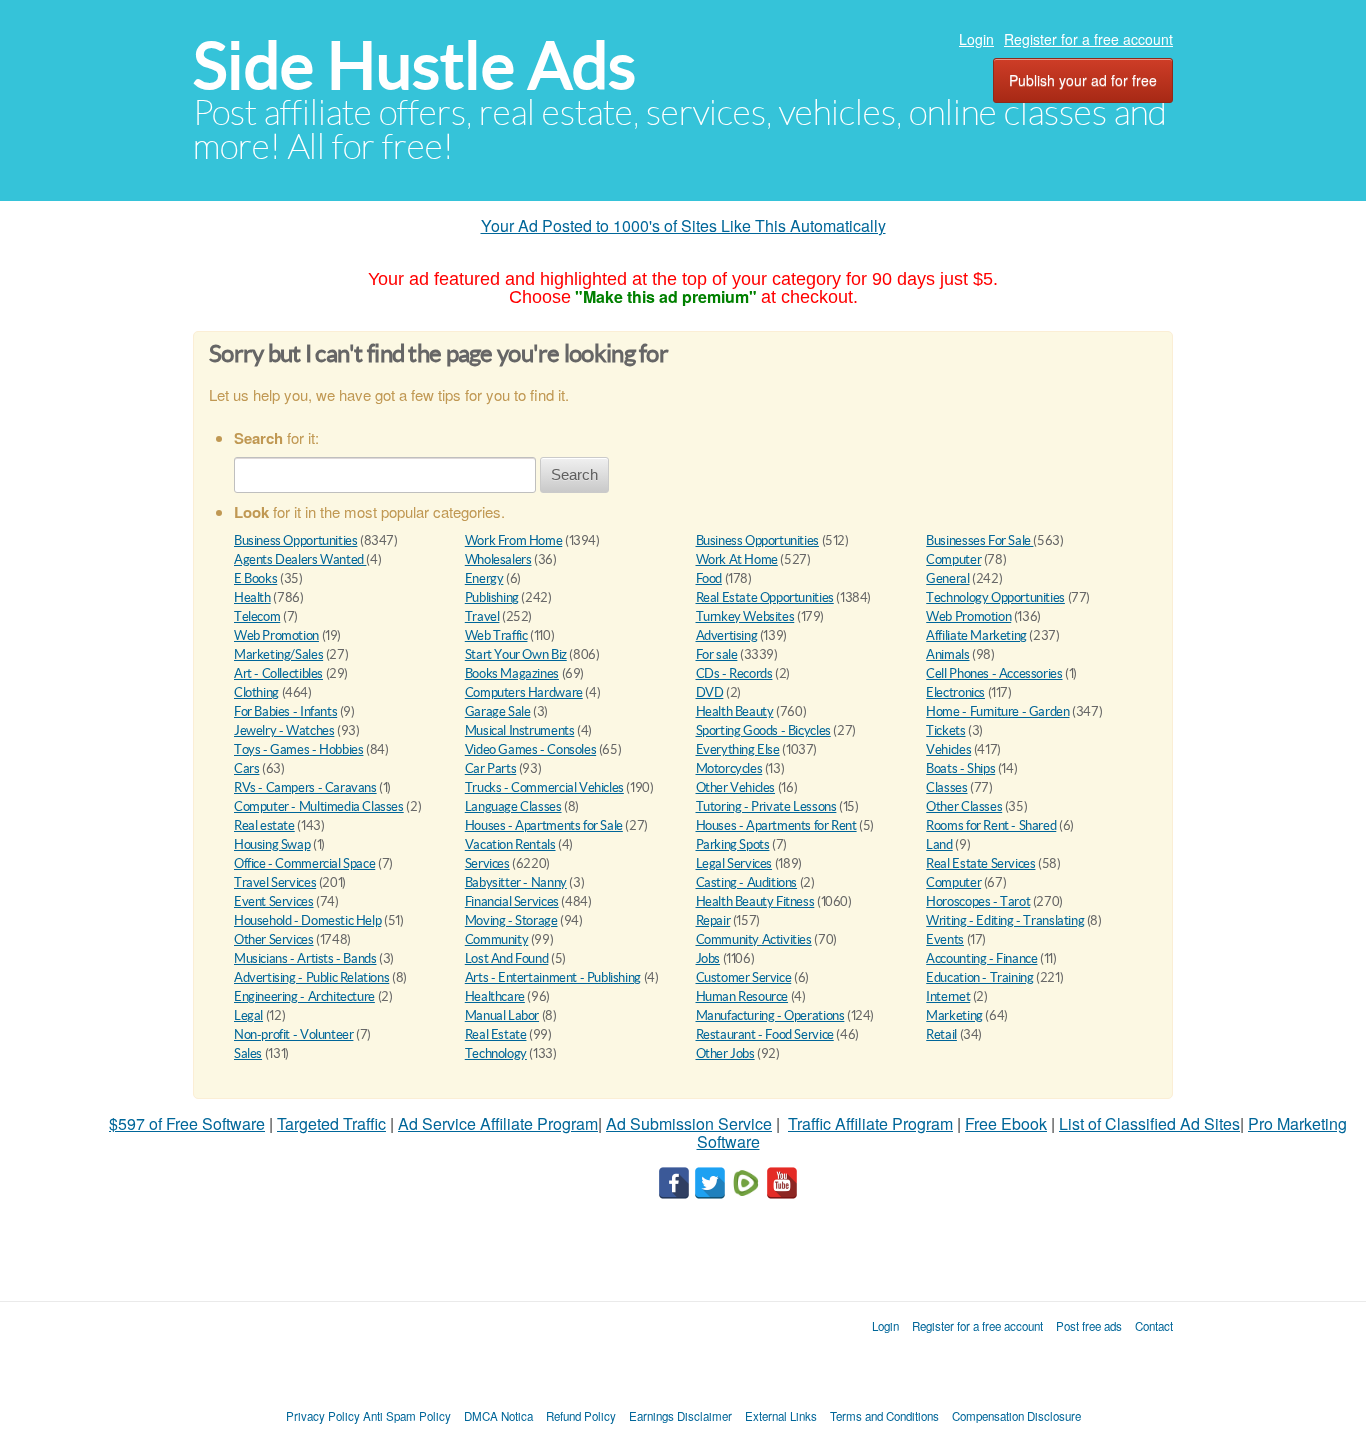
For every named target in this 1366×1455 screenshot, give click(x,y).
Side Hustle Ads (414, 65)
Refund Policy (581, 1416)
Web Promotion (968, 616)
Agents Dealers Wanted (300, 559)
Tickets (945, 730)
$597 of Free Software (187, 1123)
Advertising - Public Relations (311, 977)
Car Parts (491, 768)
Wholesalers (498, 559)
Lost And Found (507, 958)
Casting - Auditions (747, 882)
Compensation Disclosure (1016, 1416)
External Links (781, 1416)
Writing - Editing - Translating (1005, 920)
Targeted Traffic (331, 1123)
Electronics (955, 692)
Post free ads (1089, 1326)
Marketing (954, 1015)
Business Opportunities (295, 540)
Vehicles (948, 749)
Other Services (274, 939)
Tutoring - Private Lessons (766, 806)
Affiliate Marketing (976, 635)
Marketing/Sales (278, 654)
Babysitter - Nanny (516, 882)
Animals (947, 654)
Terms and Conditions (884, 1416)
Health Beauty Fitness (755, 901)
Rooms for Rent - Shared (991, 825)
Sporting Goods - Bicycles (763, 730)
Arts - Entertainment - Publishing (553, 977)
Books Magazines (512, 673)
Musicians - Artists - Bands (305, 958)
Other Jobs (725, 1053)
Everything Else (738, 749)
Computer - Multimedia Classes (319, 806)
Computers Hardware (524, 692)
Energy (484, 578)
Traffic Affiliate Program (870, 1123)
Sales (248, 1053)
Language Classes (513, 806)
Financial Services (512, 901)
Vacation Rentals (510, 844)
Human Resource (742, 996)
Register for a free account (1088, 39)
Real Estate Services (980, 863)
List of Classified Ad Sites (1149, 1123)
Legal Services (734, 863)
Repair (713, 920)
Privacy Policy (323, 1416)
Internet (948, 996)
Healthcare (495, 996)
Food (709, 578)
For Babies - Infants (285, 711)
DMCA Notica (498, 1416)
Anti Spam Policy (407, 1416)
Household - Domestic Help (307, 920)
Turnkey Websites (745, 616)
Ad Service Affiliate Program (498, 1123)
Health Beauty (735, 711)
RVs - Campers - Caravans (305, 787)
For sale (717, 654)
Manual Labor (502, 1015)
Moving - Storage (511, 920)
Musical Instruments (520, 730)
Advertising (727, 635)
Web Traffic (496, 635)
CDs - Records (734, 673)
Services (487, 863)
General (947, 578)
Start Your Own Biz (516, 654)
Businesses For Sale (979, 540)
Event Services (274, 901)
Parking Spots (733, 844)
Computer (953, 559)
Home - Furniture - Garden (997, 711)
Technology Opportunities (995, 597)
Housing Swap (272, 844)
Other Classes (964, 806)
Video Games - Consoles (530, 749)
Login (976, 39)
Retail (941, 1034)
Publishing (492, 597)
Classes (946, 787)
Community (497, 939)
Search (574, 474)
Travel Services (275, 882)
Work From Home (514, 540)
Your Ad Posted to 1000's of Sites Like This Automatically (683, 225)
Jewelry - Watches (284, 730)
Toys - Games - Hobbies (298, 749)
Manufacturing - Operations (770, 1015)
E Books (255, 578)
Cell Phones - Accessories (994, 673)
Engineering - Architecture (304, 996)
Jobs (708, 958)
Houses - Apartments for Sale (544, 825)
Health (252, 597)
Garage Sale (498, 711)
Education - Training (979, 977)
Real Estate (496, 1034)
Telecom (257, 616)
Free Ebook (1006, 1123)
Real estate (264, 825)
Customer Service (744, 977)
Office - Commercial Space (304, 863)
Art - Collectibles (278, 673)
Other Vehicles (736, 787)
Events (945, 939)
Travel (482, 616)
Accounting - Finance (981, 958)
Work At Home (737, 559)
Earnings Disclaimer (680, 1416)
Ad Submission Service (689, 1123)
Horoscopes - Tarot (978, 901)
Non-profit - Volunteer (293, 1034)
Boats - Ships (960, 768)
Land (939, 844)
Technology (496, 1053)
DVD (710, 692)
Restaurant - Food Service (765, 1034)
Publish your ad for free (1083, 80)
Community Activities (754, 939)
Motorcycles (729, 768)
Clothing (256, 692)
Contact (1154, 1326)
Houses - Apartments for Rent (776, 825)
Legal (248, 1015)
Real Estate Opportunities (765, 597)
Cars (246, 768)
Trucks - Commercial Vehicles (544, 787)
